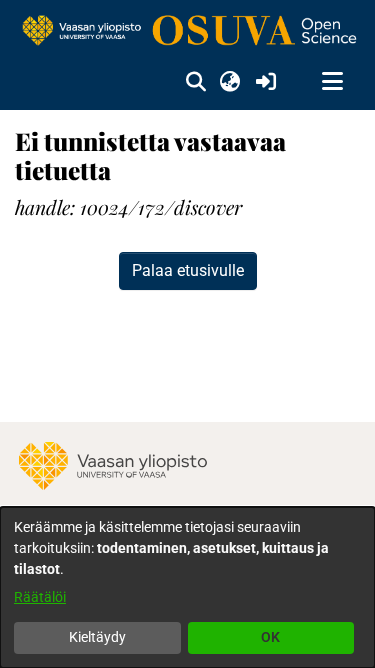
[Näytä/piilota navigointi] (332, 82)
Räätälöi (40, 597)
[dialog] (187, 587)
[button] (195, 82)
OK (270, 637)
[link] (187, 31)
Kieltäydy (97, 637)
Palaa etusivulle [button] (188, 270)
